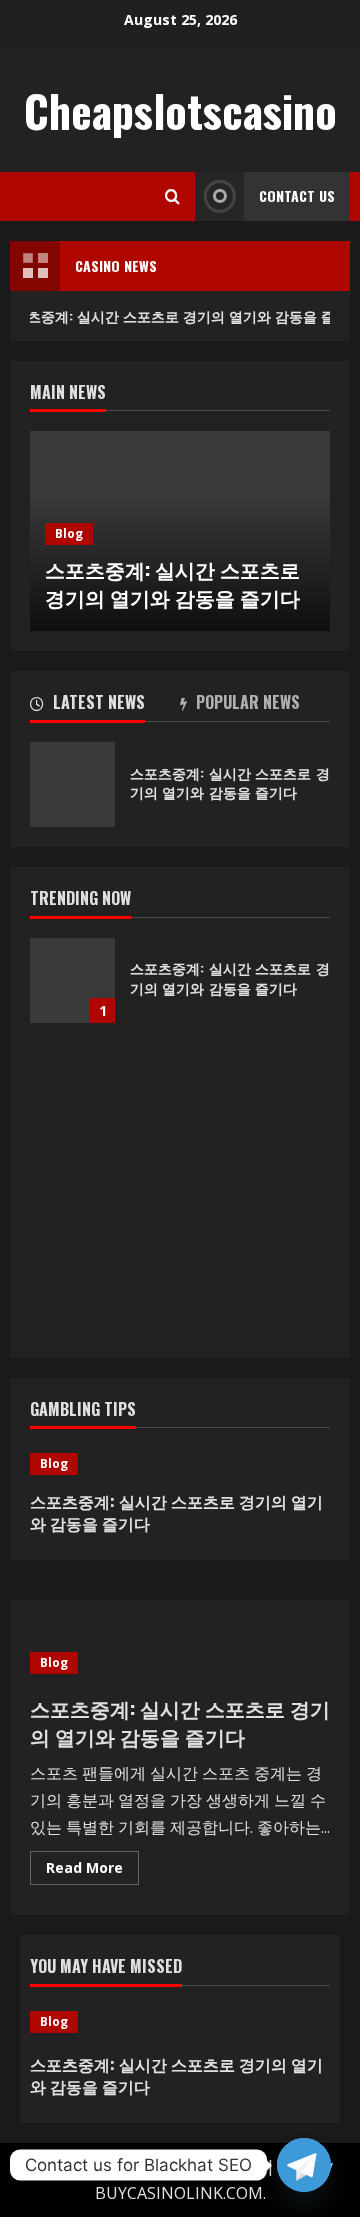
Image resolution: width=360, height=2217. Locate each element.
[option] (180, 531)
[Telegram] (304, 2165)
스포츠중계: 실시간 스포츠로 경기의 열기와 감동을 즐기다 (172, 583)
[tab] (105, 706)
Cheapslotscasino (180, 110)
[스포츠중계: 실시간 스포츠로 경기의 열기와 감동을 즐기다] (180, 1464)
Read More (92, 1871)
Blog (69, 533)
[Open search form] (172, 196)
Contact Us (297, 195)
